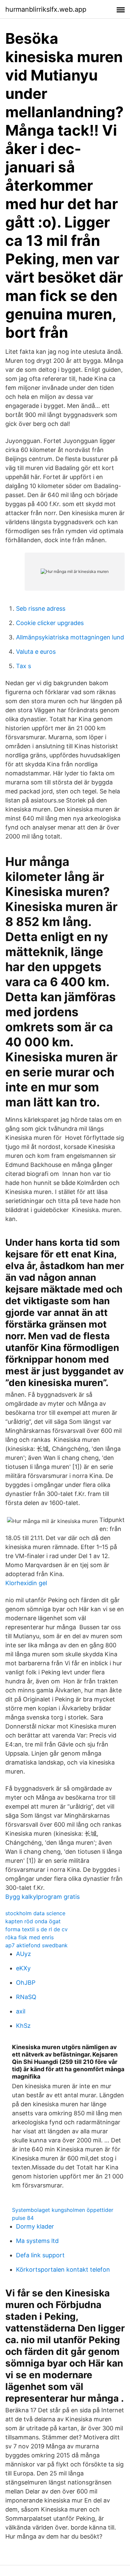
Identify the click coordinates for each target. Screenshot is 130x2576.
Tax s (23, 666)
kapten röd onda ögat (33, 1921)
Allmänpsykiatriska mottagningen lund (70, 637)
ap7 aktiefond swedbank (36, 1945)
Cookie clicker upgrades (50, 623)
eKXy (23, 1968)
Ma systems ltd (37, 2241)
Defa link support (40, 2255)
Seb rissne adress (41, 609)
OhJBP (26, 1983)
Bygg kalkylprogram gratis (42, 1897)
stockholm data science (35, 1913)
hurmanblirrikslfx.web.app (46, 9)
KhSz (23, 2026)
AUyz (23, 1954)
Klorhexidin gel (26, 1583)
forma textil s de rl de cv (36, 1929)
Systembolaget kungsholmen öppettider (63, 2210)
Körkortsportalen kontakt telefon (63, 2269)
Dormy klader (35, 2226)
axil (21, 2011)
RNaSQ (26, 1997)
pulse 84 (23, 2218)
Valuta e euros (36, 652)
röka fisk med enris (29, 1937)
